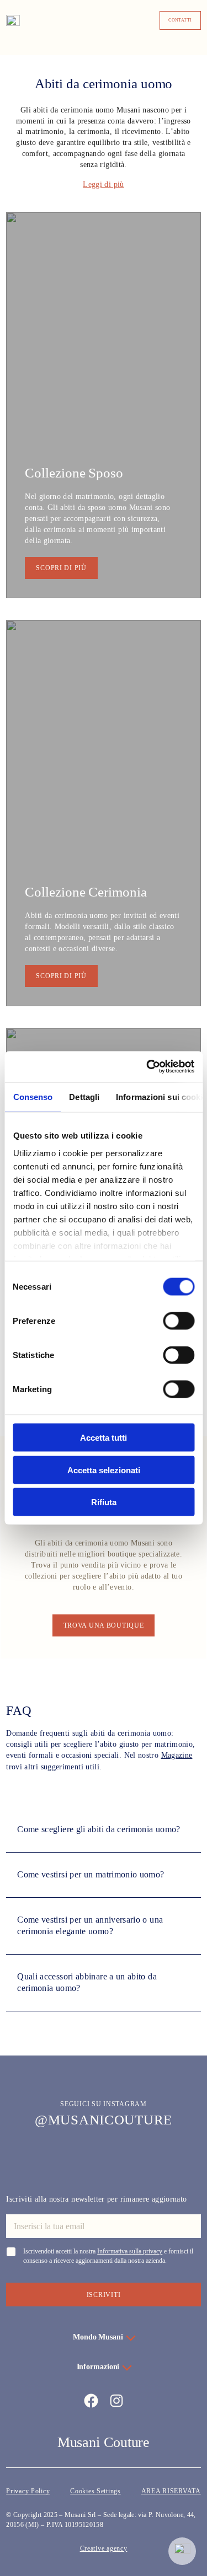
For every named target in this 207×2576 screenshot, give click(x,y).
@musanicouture (104, 2120)
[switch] (179, 1321)
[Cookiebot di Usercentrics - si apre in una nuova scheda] (147, 1067)
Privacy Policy (28, 2491)
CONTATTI (180, 20)
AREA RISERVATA (171, 2491)
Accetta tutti (104, 1438)
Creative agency (104, 2548)
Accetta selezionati (104, 1470)
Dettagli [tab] (84, 1096)
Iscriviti (104, 2295)
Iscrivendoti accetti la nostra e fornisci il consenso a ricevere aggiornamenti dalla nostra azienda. (108, 2256)
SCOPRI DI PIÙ (61, 568)
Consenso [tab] (33, 1096)
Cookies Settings (95, 2491)
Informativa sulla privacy (130, 2251)
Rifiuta (104, 1502)
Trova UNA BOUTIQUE (104, 1625)
